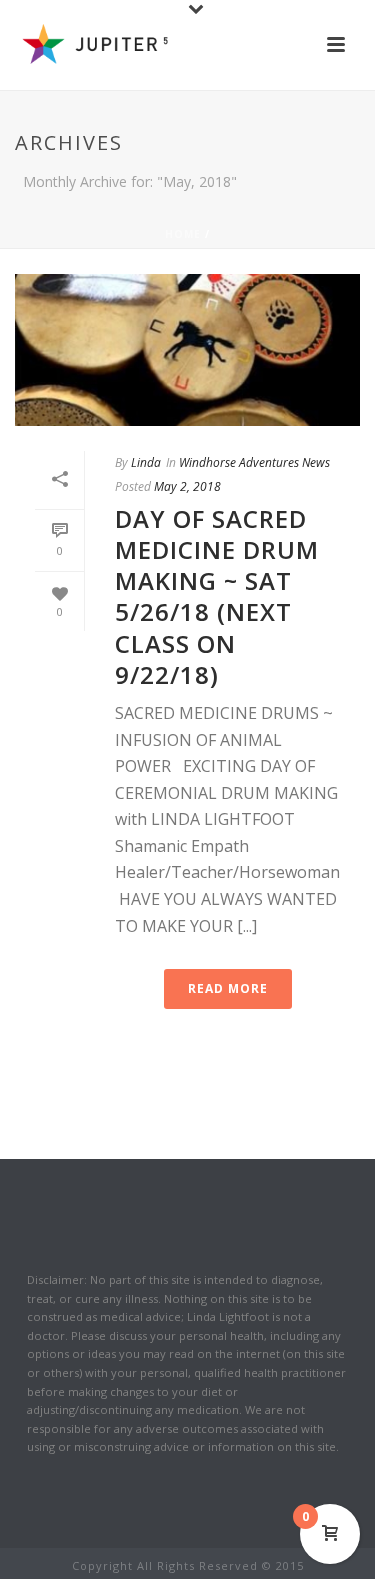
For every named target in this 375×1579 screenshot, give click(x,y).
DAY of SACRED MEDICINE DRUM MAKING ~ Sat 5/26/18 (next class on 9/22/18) (217, 596)
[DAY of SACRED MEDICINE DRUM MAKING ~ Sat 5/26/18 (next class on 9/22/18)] (187, 350)
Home (183, 234)
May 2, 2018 (187, 486)
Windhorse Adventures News (254, 462)
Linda (146, 462)
